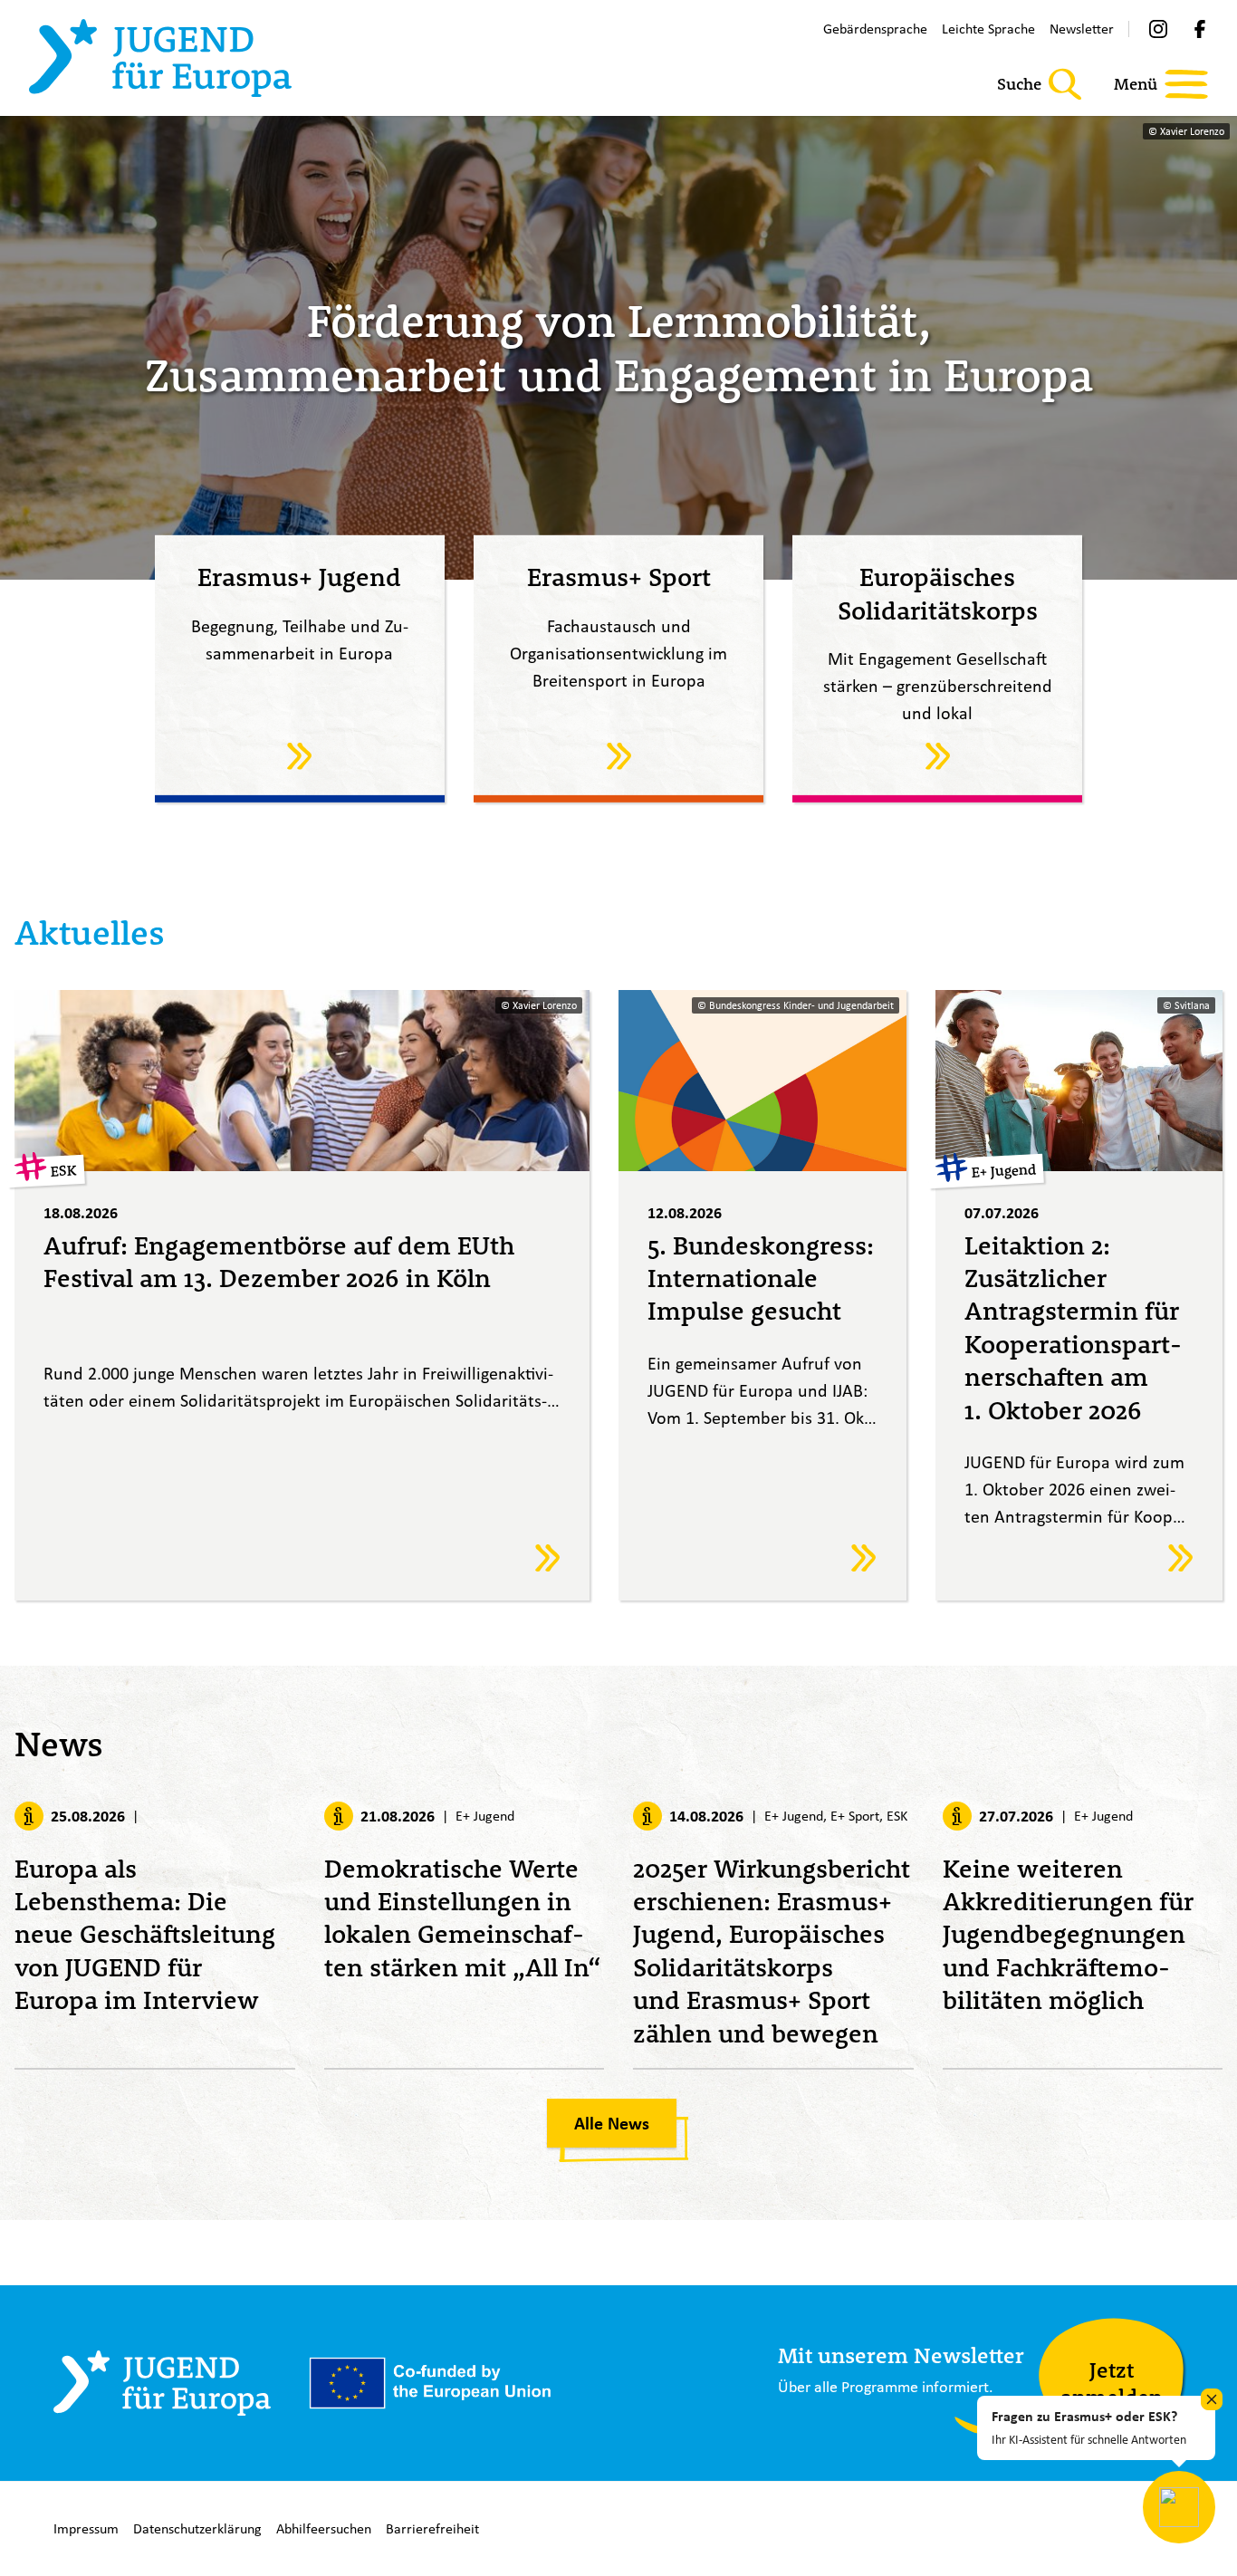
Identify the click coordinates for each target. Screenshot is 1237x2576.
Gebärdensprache (875, 29)
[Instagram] (1158, 29)
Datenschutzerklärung (197, 2528)
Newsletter (1082, 29)
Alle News (612, 2123)
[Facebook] (1200, 29)
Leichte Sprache (988, 29)
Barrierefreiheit (432, 2528)
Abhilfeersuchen (324, 2528)
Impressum (86, 2528)
